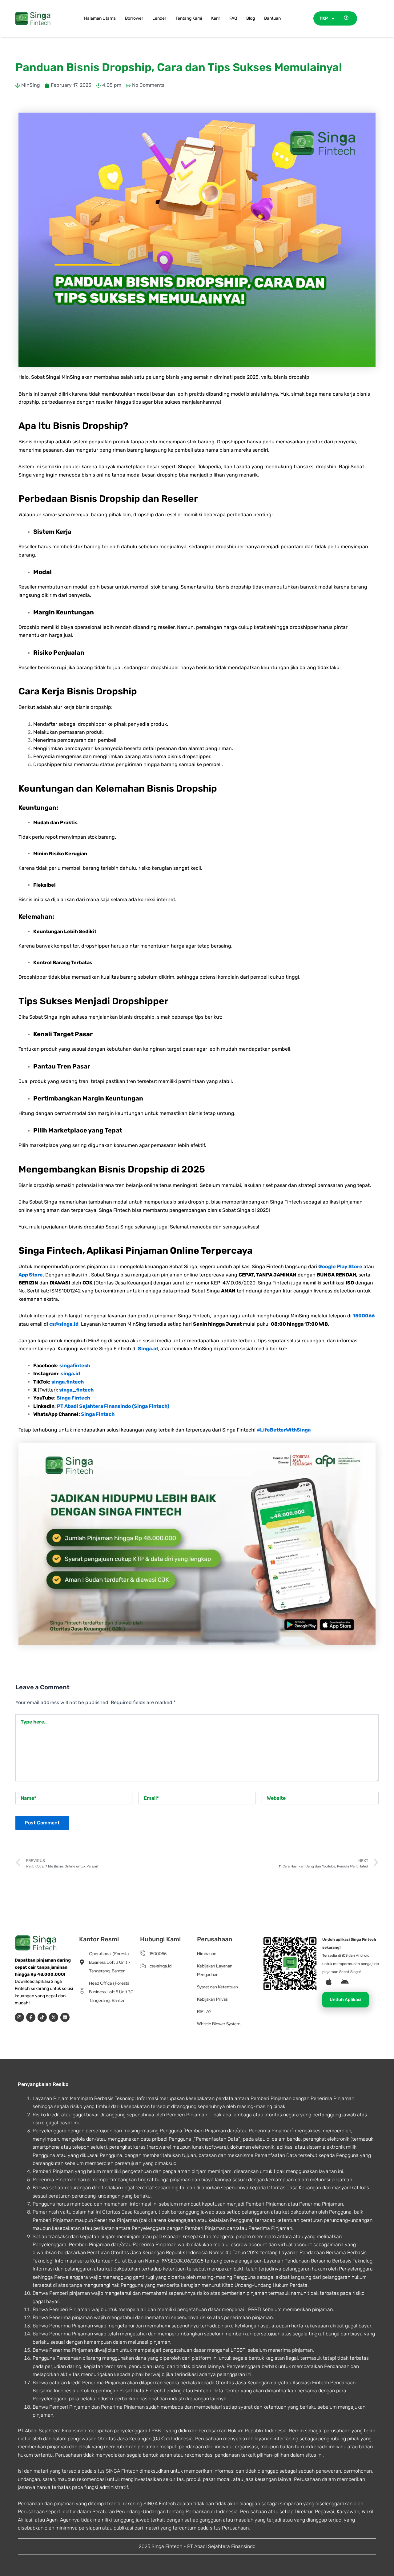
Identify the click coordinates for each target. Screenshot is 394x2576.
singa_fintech (76, 1390)
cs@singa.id (64, 1324)
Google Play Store (340, 1266)
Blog (251, 18)
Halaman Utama (100, 18)
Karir (216, 18)
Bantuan (272, 18)
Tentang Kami (189, 18)
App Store (31, 1275)
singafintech (75, 1366)
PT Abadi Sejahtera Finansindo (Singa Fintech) (113, 1406)
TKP (324, 18)
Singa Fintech (73, 1398)
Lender (159, 18)
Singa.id (148, 1349)
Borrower (134, 18)
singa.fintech (68, 1382)
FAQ (233, 18)
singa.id (70, 1374)
